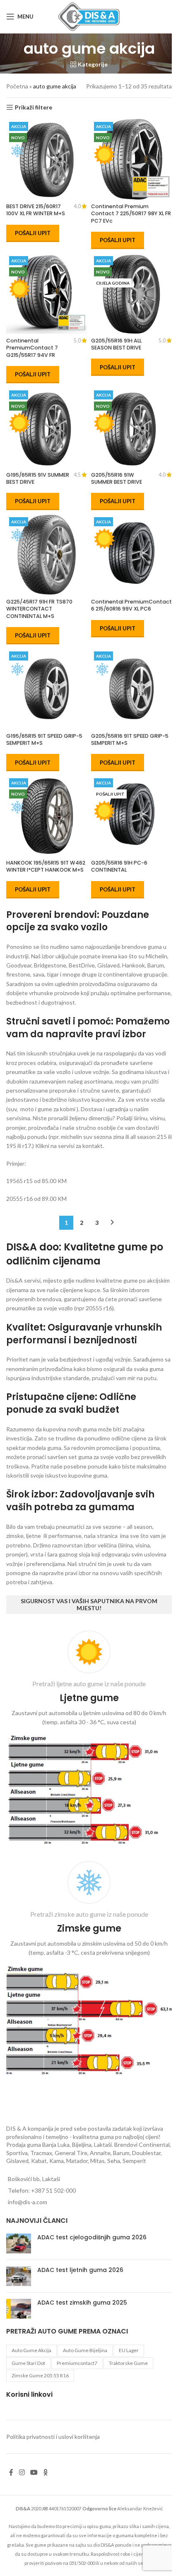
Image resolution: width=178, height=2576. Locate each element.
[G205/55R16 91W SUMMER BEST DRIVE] (131, 428)
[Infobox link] (89, 1740)
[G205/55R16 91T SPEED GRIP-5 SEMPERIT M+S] (131, 689)
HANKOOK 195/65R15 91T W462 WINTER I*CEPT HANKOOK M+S (46, 866)
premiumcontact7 (77, 2363)
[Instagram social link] (22, 2472)
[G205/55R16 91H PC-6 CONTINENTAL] (131, 816)
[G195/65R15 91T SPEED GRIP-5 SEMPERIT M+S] (47, 689)
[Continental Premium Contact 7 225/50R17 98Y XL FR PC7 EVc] (131, 159)
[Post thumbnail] (19, 2243)
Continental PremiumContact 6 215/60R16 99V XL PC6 (131, 605)
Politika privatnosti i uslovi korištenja (53, 2437)
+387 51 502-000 (53, 2190)
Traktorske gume (128, 2363)
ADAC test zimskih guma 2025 (82, 2303)
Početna (17, 86)
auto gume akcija (31, 2350)
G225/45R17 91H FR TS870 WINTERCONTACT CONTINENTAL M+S (39, 609)
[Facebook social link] (11, 2472)
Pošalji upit (33, 233)
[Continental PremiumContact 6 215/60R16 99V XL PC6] (131, 555)
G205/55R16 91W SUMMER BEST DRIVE (117, 479)
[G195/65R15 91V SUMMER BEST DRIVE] (47, 428)
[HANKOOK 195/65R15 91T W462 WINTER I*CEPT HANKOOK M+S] (47, 816)
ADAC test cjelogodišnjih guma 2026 (92, 2237)
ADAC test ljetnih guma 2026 (80, 2270)
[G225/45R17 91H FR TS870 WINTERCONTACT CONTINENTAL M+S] (47, 555)
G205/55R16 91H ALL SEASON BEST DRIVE (116, 344)
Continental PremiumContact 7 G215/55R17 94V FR (32, 348)
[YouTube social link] (34, 2472)
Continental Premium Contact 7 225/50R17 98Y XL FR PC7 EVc (131, 214)
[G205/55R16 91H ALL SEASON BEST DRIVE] (131, 293)
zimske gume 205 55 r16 (40, 2375)
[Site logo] (89, 16)
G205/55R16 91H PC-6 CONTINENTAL (119, 866)
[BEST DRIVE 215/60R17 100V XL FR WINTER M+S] (47, 159)
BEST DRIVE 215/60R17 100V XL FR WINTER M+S (36, 210)
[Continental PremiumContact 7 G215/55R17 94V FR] (47, 293)
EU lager (129, 2350)
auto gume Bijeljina (85, 2350)
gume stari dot (28, 2363)
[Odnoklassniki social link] (46, 2472)
